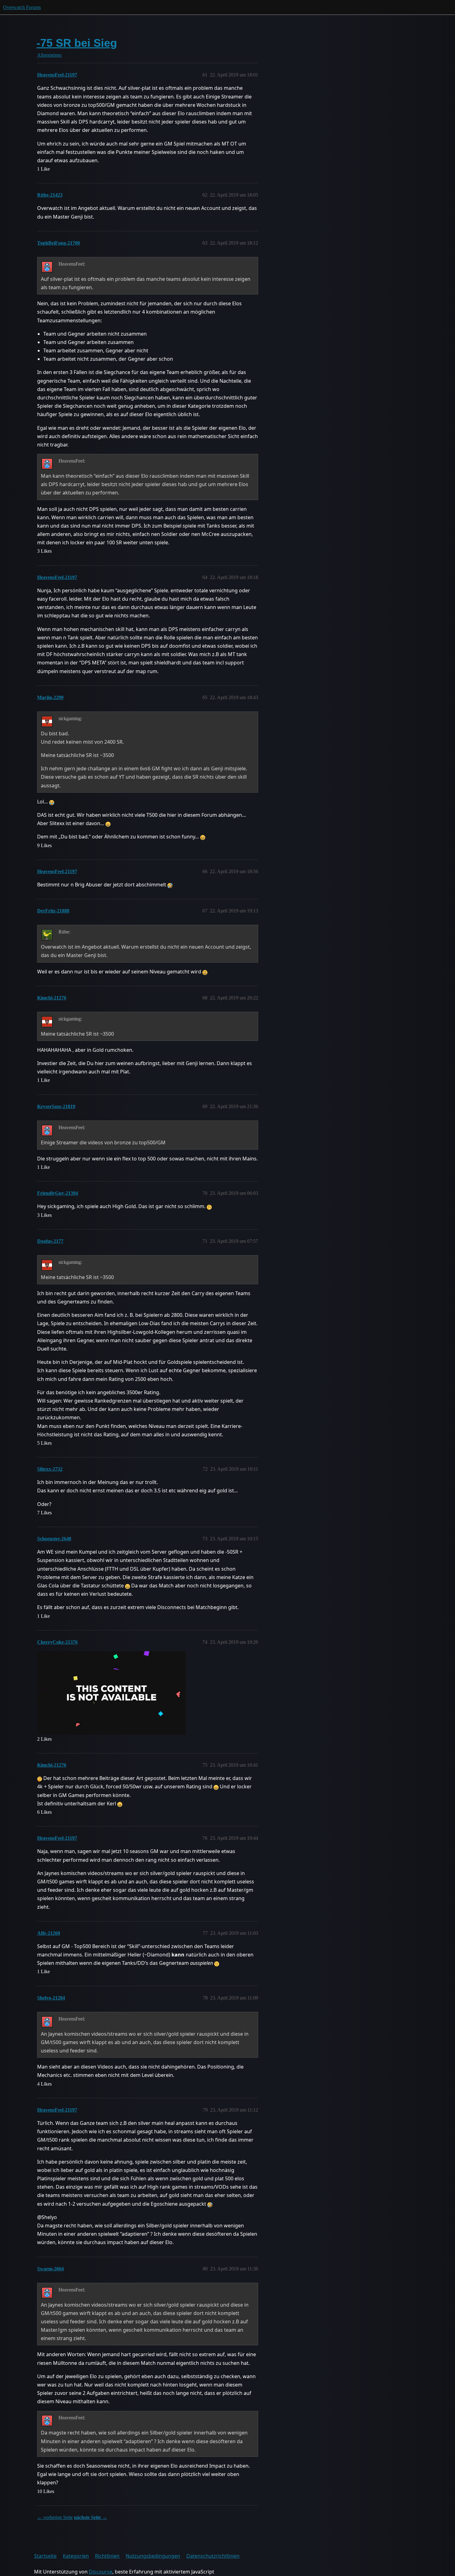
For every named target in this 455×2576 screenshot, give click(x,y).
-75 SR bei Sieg (77, 43)
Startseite (45, 2556)
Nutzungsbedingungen (153, 2556)
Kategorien (76, 2556)
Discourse (101, 2572)
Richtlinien (107, 2556)
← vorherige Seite (55, 2517)
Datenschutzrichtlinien (213, 2556)
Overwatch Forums (22, 7)
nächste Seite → (91, 2517)
